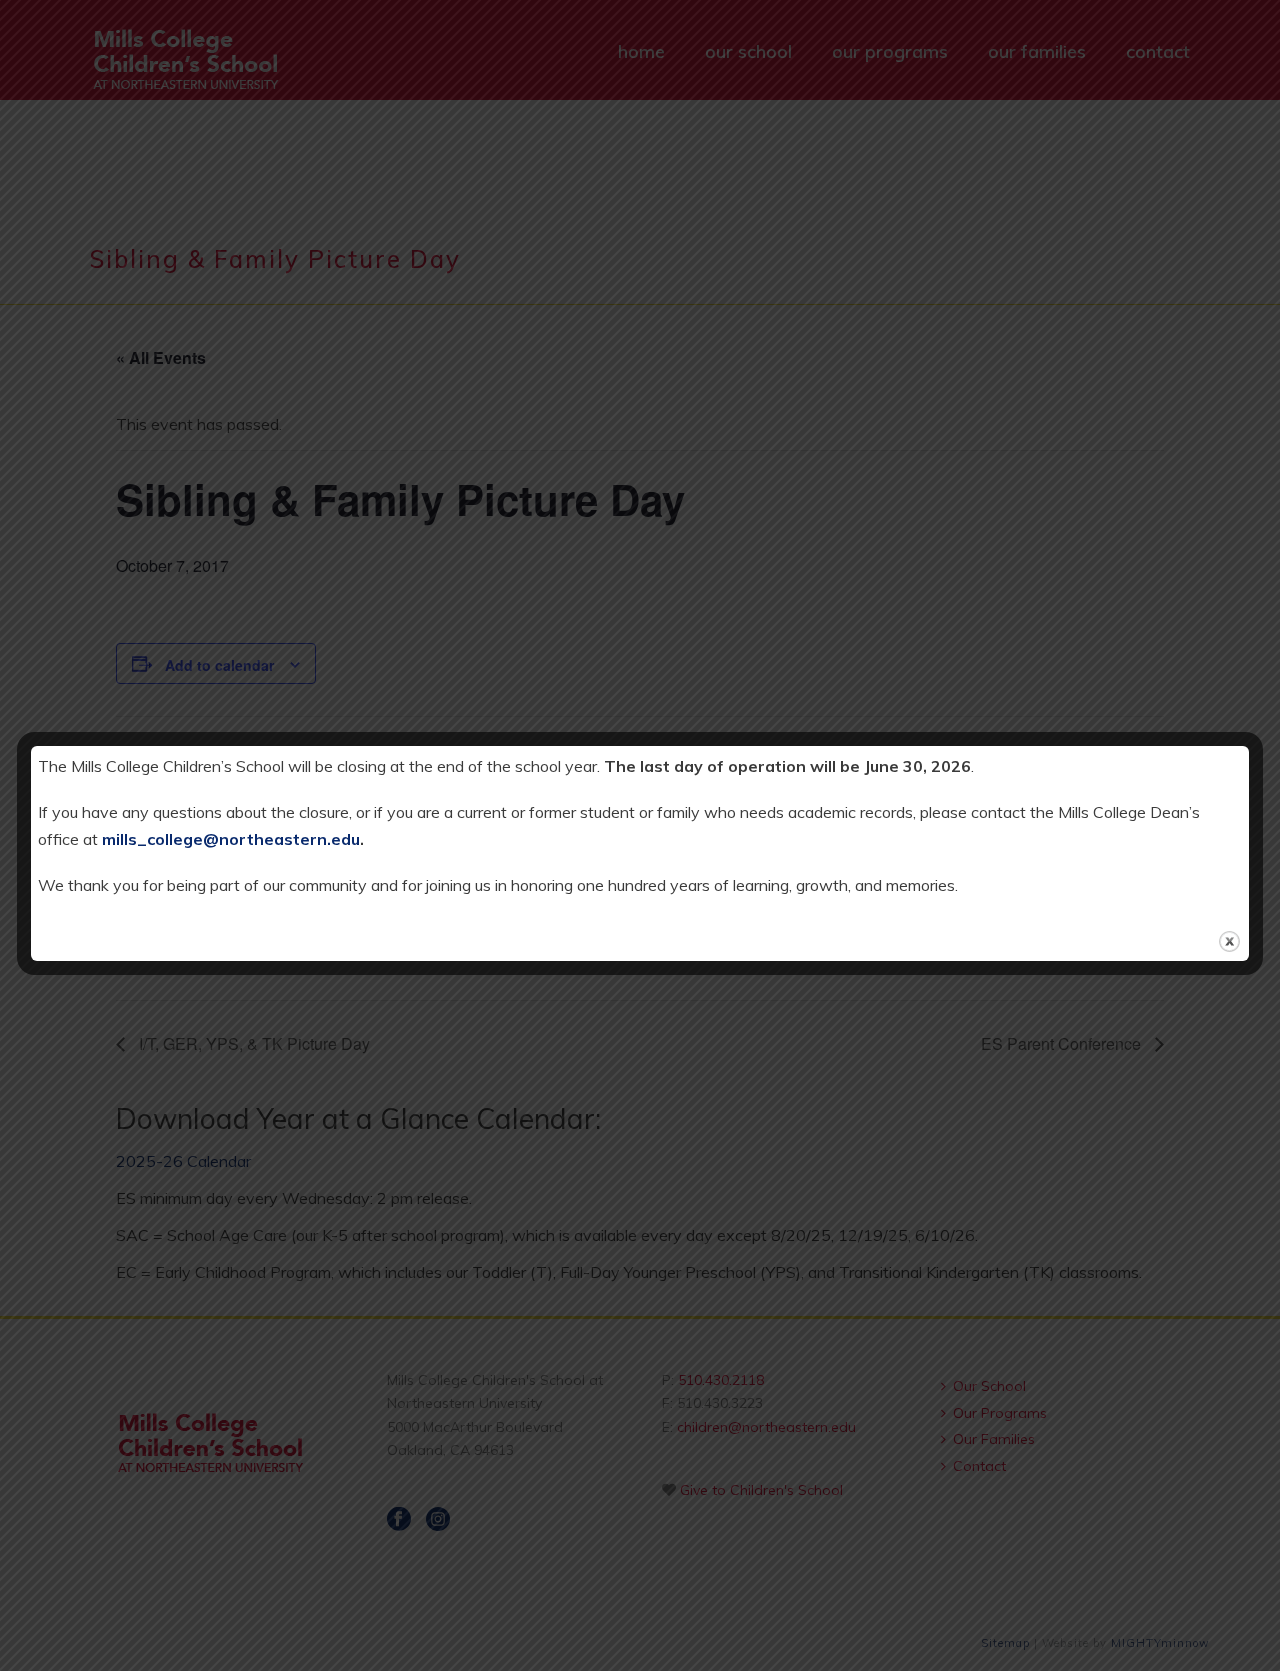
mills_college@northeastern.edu (231, 839)
